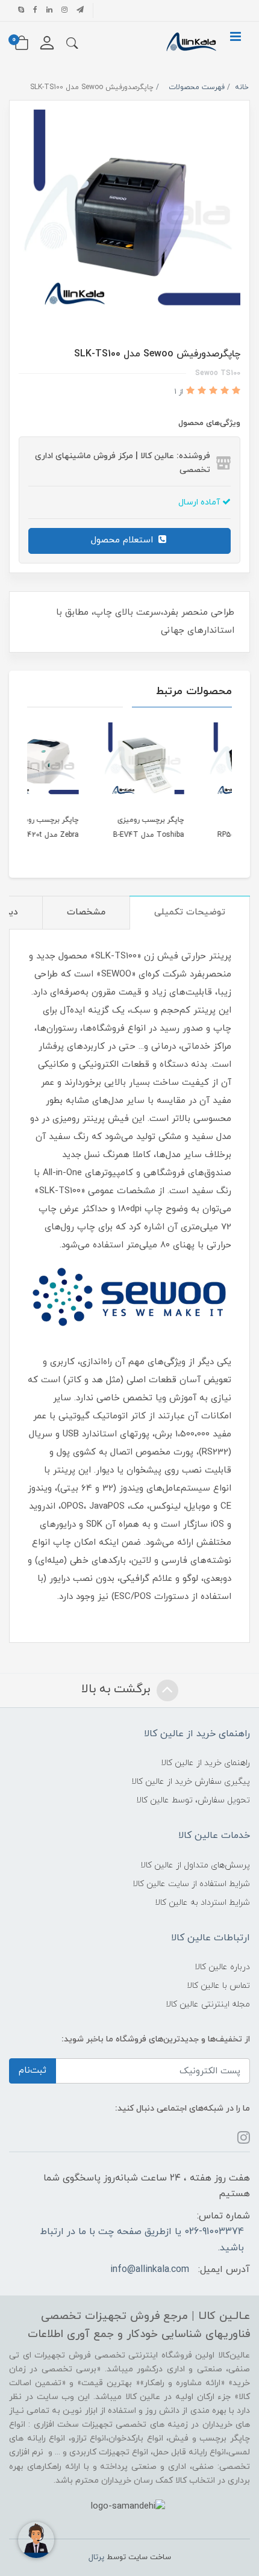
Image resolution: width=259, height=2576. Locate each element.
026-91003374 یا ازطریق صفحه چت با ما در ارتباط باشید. (142, 2239)
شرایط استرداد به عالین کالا (202, 1903)
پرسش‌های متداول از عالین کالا (195, 1865)
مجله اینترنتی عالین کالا (208, 2004)
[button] (72, 43)
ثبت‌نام (33, 2071)
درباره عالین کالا (222, 1967)
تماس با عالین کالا (218, 1986)
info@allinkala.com (150, 2270)
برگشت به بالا (117, 1689)
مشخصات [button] (86, 912)
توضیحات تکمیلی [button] (190, 912)
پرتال (96, 2557)
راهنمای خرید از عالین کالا (205, 1763)
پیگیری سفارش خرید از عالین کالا (191, 1782)
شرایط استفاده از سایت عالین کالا (191, 1884)
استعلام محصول (123, 540)
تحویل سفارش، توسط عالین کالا (193, 1800)
